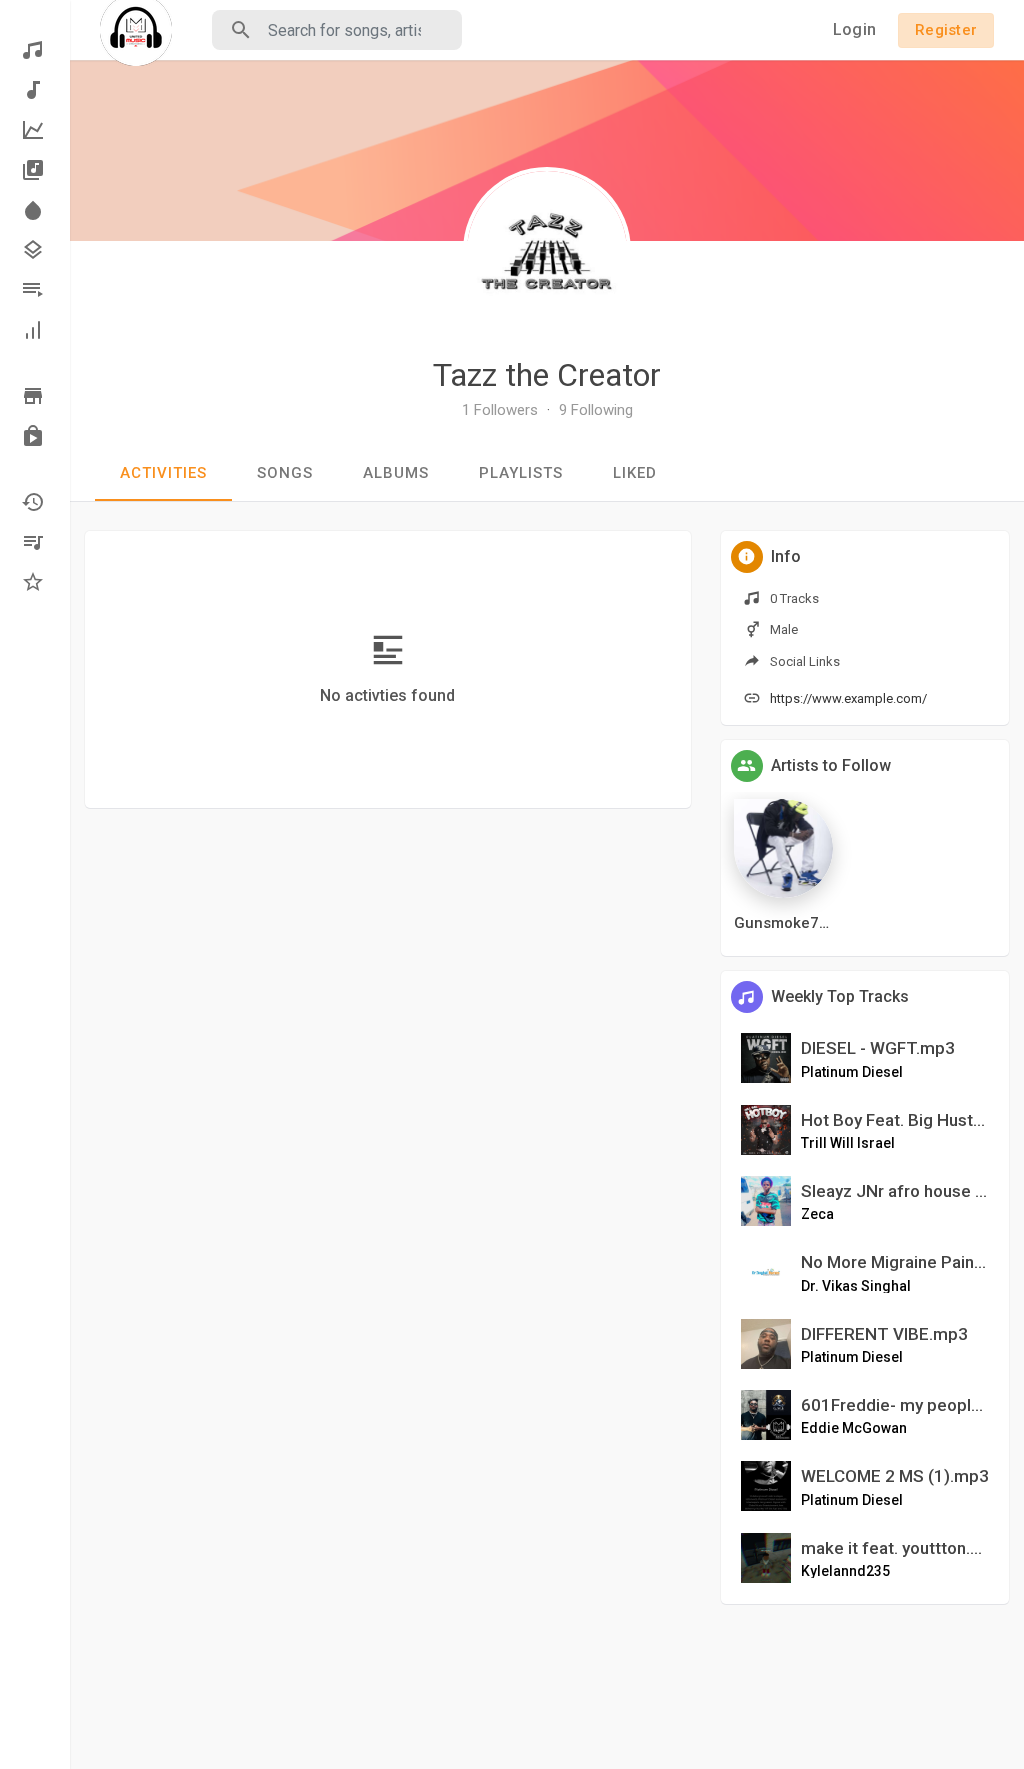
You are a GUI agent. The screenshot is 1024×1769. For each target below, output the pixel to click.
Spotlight (35, 210)
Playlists (35, 290)
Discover (35, 50)
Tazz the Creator (547, 375)
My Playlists (35, 542)
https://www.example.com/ (848, 698)
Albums (35, 170)
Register (946, 30)
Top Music (35, 130)
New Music (35, 90)
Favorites (35, 582)
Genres (35, 250)
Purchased (35, 436)
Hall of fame (35, 330)
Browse (35, 396)
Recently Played (35, 502)
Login (854, 29)
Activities (163, 473)
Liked (635, 473)
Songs (285, 473)
